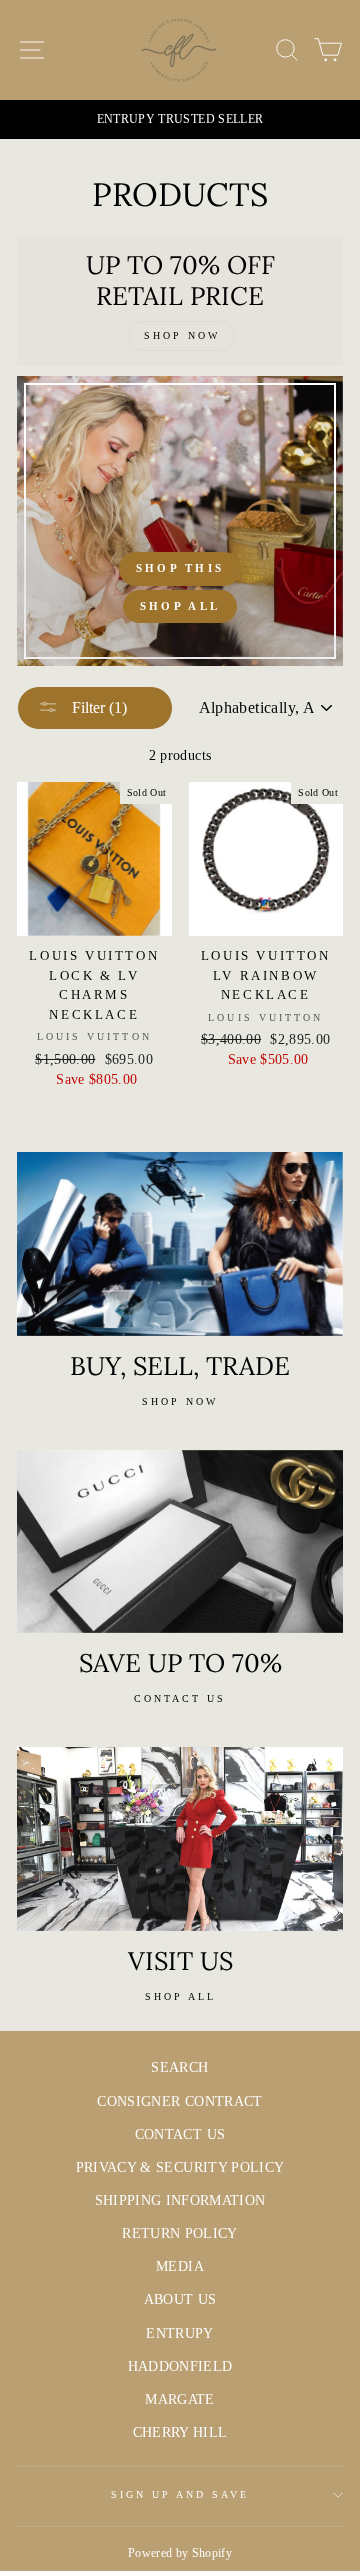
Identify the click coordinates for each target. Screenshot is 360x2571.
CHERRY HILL (180, 2432)
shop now (180, 1401)
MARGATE (179, 2399)
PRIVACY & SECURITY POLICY (180, 2167)
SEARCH (179, 2067)
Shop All (180, 606)
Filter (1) (97, 707)
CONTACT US (180, 2134)
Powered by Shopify (180, 2553)
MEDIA (180, 2266)
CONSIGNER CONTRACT (179, 2101)
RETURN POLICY (179, 2233)
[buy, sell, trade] (180, 1243)
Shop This (180, 568)
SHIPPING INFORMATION (180, 2200)
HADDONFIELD (180, 2366)
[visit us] (180, 1838)
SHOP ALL (180, 1996)
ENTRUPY (179, 2333)
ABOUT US (180, 2299)
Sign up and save (180, 2494)
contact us (180, 1698)
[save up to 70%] (180, 1541)
